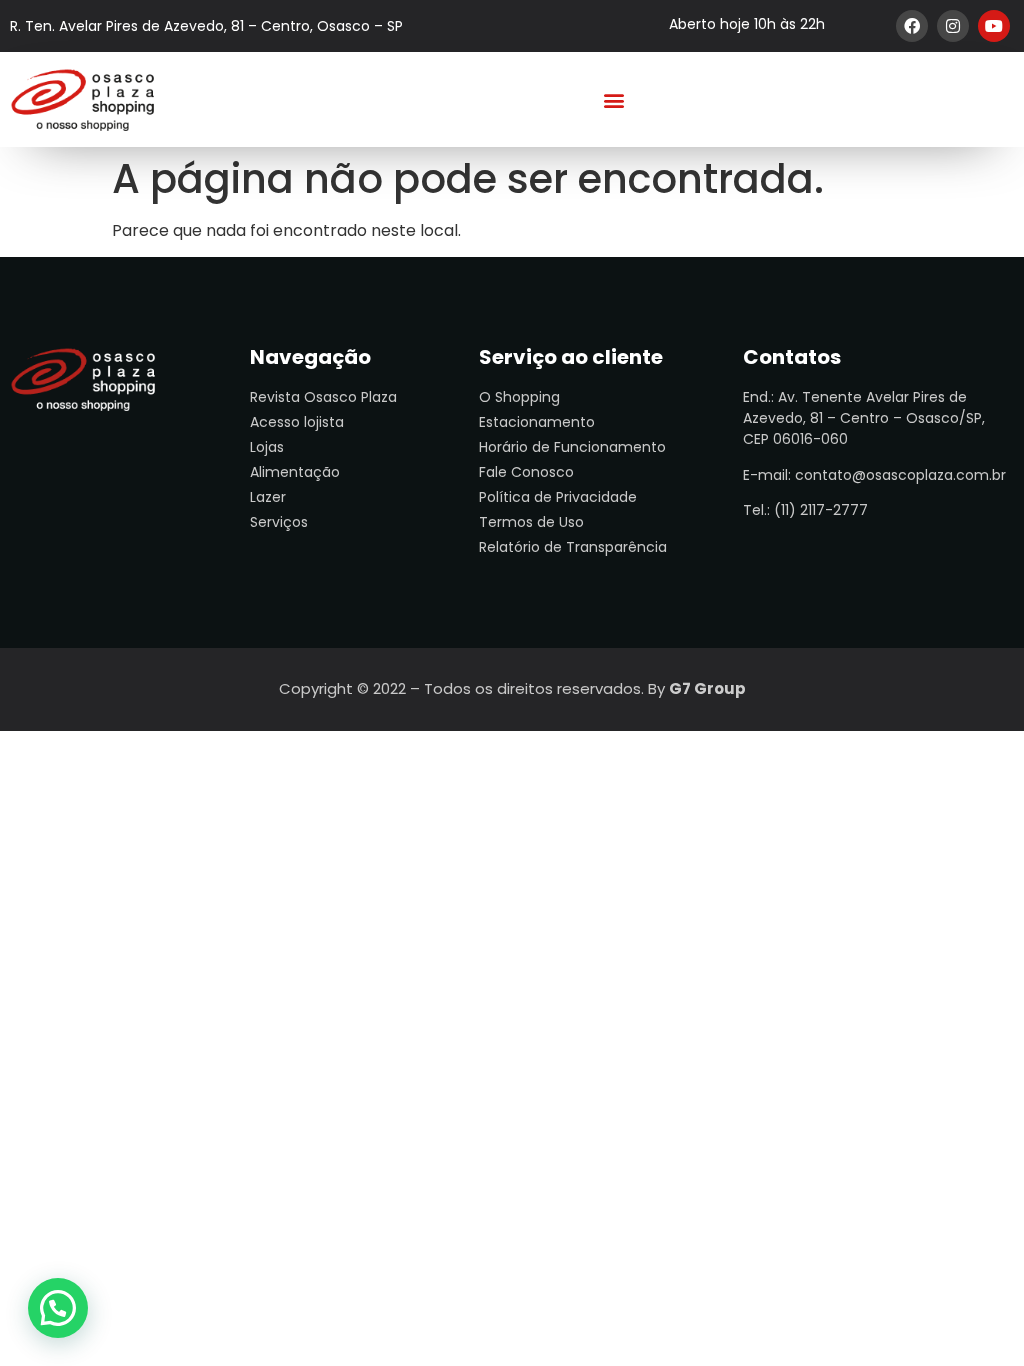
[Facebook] (912, 26)
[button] (614, 99)
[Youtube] (994, 26)
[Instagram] (953, 26)
